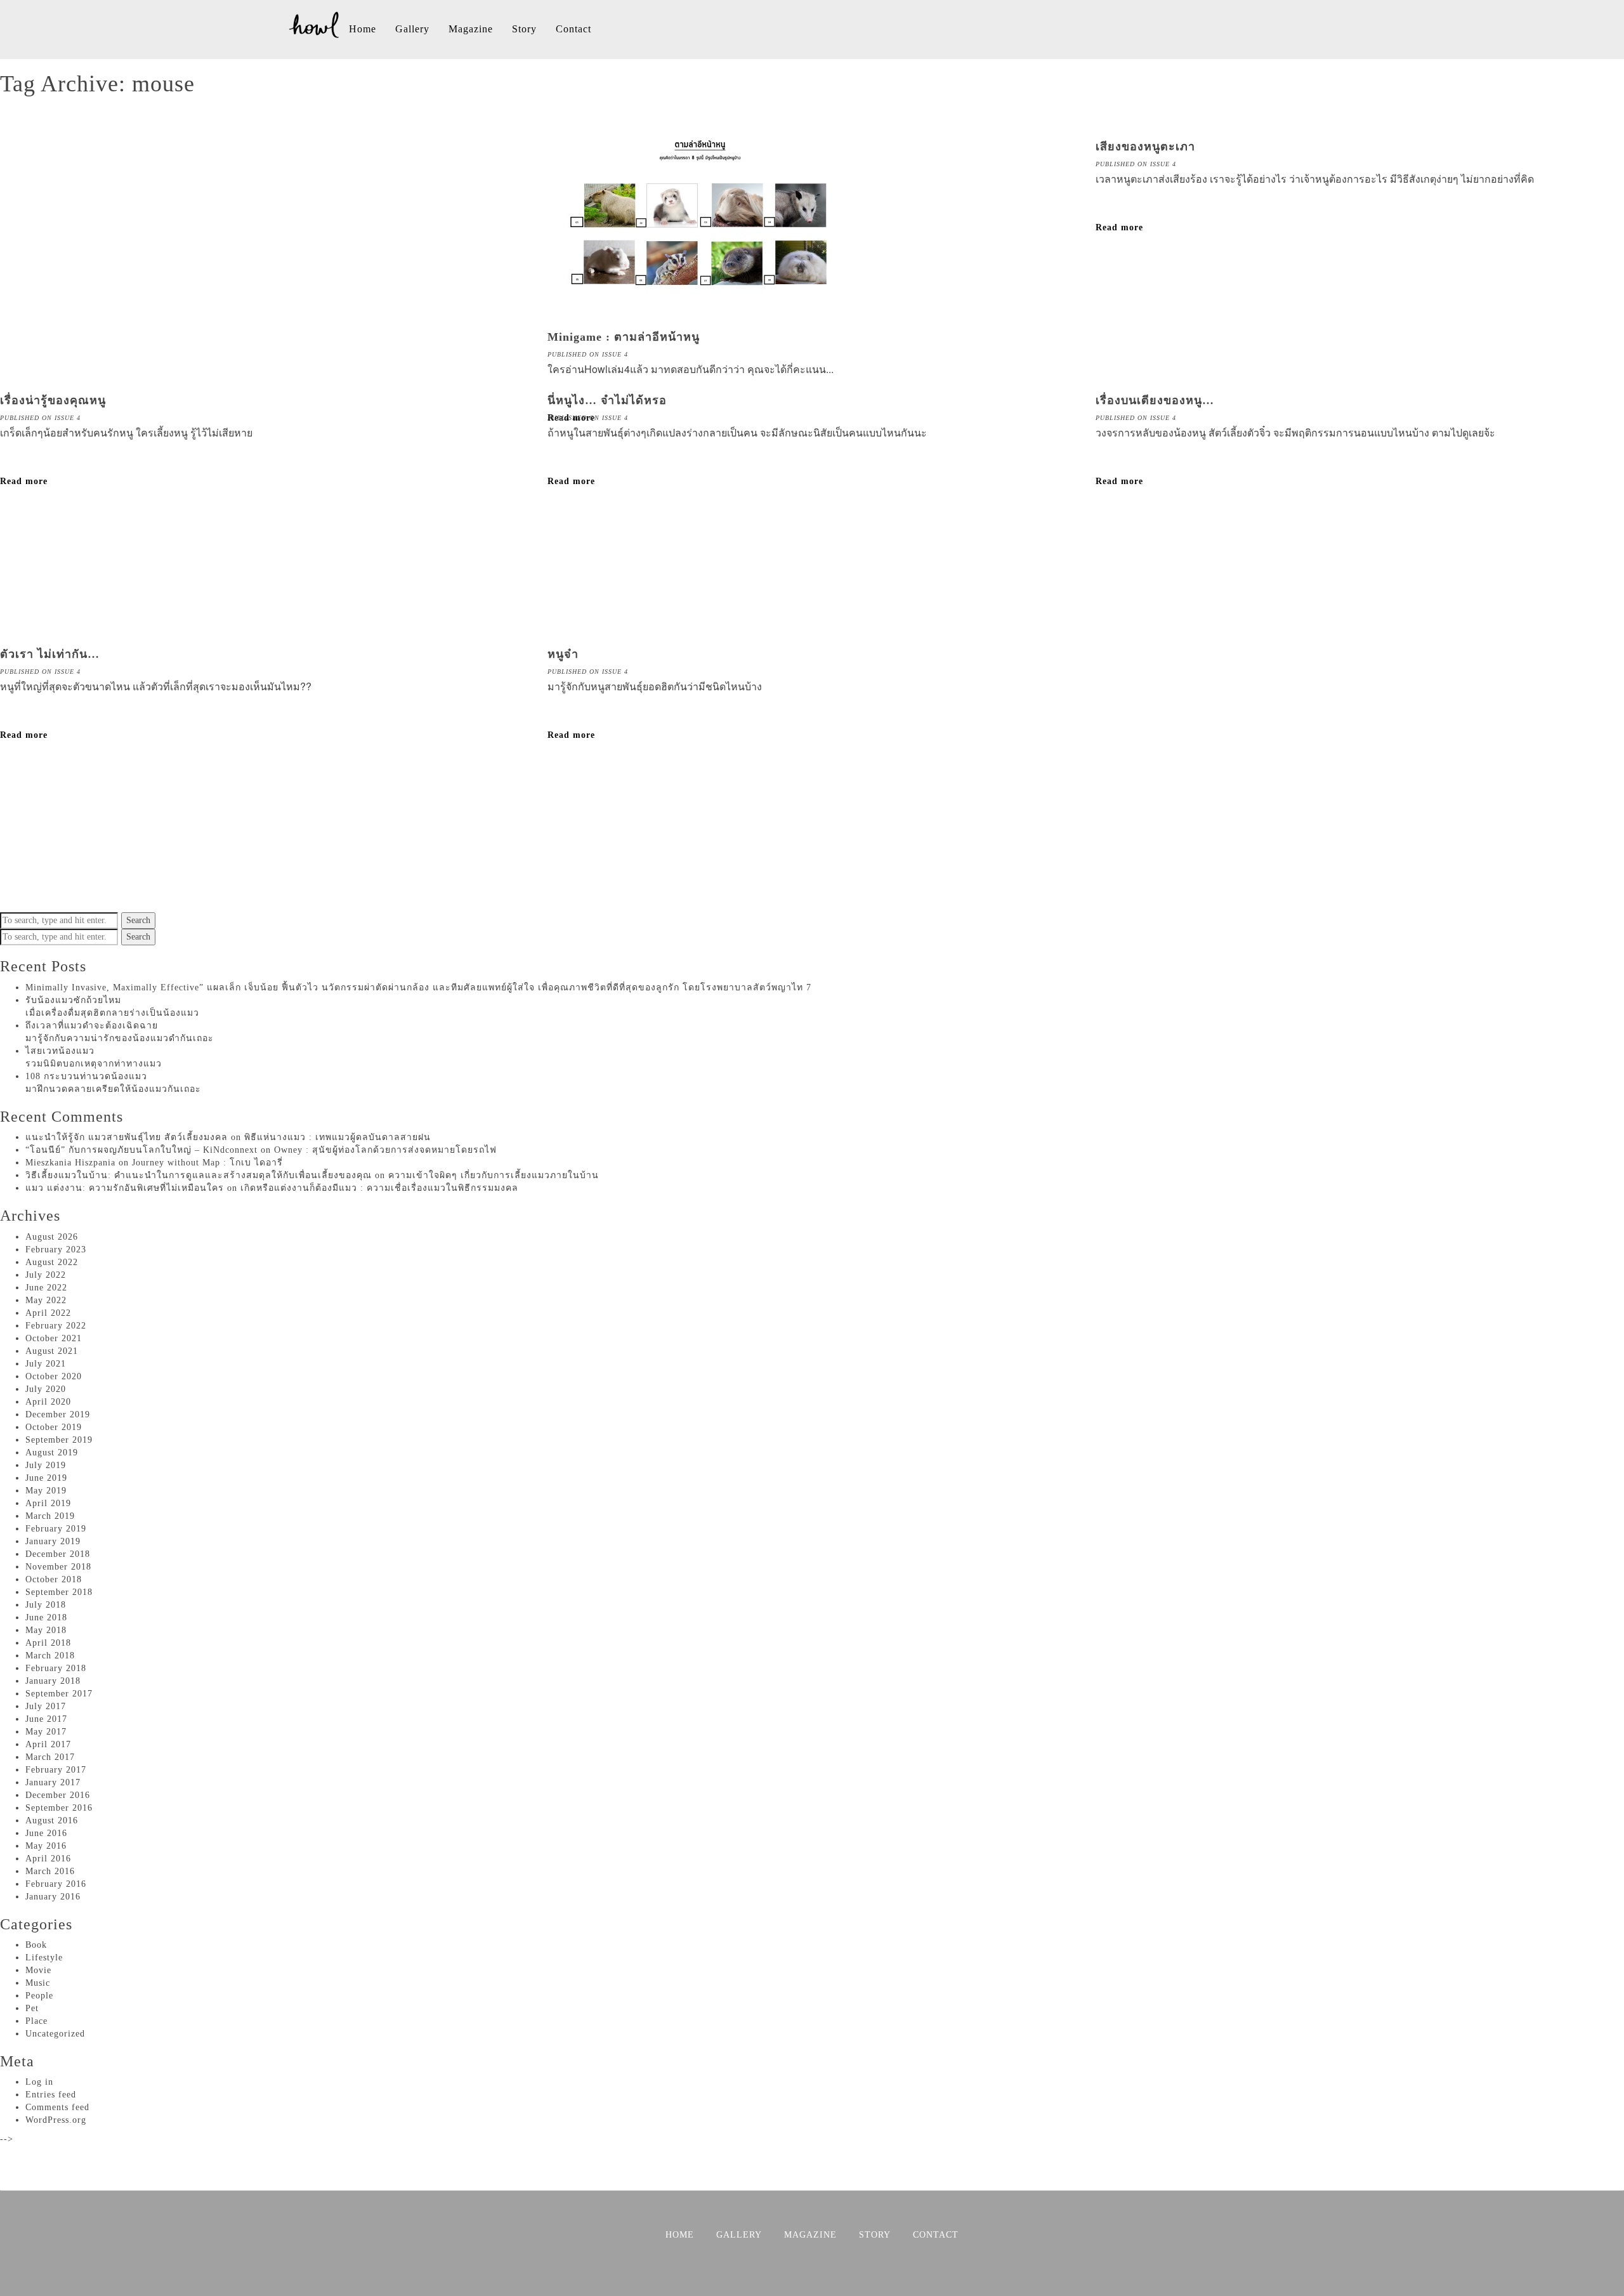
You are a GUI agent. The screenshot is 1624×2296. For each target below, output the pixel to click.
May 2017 (46, 1732)
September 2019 (59, 1440)
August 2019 (52, 1453)
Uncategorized (55, 2034)
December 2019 (58, 1414)
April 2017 (48, 1744)
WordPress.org (56, 2120)
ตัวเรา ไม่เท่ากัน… (50, 654)
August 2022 (52, 1262)
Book (36, 1945)
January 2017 (53, 1782)
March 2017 (50, 1757)
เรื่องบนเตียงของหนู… (1155, 400)
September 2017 (59, 1694)
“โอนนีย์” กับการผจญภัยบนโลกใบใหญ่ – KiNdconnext (141, 1150)
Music (38, 1983)
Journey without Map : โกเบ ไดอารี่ (207, 1163)
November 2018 (58, 1567)
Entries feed (51, 2095)
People (39, 1996)
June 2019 (46, 1478)
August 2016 (52, 1820)
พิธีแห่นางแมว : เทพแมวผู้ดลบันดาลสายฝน (337, 1137)
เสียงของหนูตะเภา (1145, 147)
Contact (573, 29)
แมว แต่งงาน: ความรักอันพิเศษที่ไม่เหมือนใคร (125, 1188)
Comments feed (57, 2107)
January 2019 (53, 1541)
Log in (39, 2082)
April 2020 (48, 1402)
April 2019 (48, 1503)
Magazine (471, 29)
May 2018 (46, 1630)
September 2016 (59, 1808)
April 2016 (48, 1859)
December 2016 (58, 1795)
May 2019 (46, 1491)
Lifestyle (44, 1958)
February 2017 (56, 1770)
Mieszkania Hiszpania (70, 1163)
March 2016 (50, 1871)
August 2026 (52, 1237)
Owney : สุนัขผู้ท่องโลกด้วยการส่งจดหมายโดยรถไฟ (385, 1150)
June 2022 (46, 1288)
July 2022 (46, 1275)
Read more (1119, 227)
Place (36, 2021)
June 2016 (46, 1833)
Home (363, 29)
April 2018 (48, 1643)
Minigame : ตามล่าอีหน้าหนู (624, 337)
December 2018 (58, 1554)
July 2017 (46, 1706)
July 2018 (46, 1605)
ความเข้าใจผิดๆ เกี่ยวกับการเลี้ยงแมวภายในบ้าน (494, 1175)
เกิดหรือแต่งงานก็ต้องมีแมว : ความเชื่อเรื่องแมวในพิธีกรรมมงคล (379, 1188)
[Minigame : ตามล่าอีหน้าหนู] (700, 318)
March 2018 (50, 1656)
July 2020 (46, 1389)
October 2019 (54, 1427)
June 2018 (46, 1617)
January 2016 (53, 1897)
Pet (32, 2008)
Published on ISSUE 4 (588, 354)
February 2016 (56, 1884)
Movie (38, 1970)
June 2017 (46, 1719)
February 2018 (56, 1668)
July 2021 (46, 1364)
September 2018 (59, 1592)
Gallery (412, 29)
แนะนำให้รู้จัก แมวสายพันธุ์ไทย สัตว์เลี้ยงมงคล (127, 1137)
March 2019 (50, 1516)
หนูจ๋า (563, 654)
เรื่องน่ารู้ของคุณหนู (53, 400)
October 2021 (54, 1338)
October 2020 (54, 1376)
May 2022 (46, 1300)
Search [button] (138, 920)
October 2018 (54, 1579)
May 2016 (46, 1846)
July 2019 (46, 1465)
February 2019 (56, 1529)
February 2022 (56, 1326)
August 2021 (52, 1351)
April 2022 (48, 1313)
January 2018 (53, 1681)
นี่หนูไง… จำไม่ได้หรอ (607, 400)
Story (524, 29)
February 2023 (56, 1250)
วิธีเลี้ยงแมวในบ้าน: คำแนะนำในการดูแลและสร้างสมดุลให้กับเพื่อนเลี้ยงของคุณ (199, 1175)
